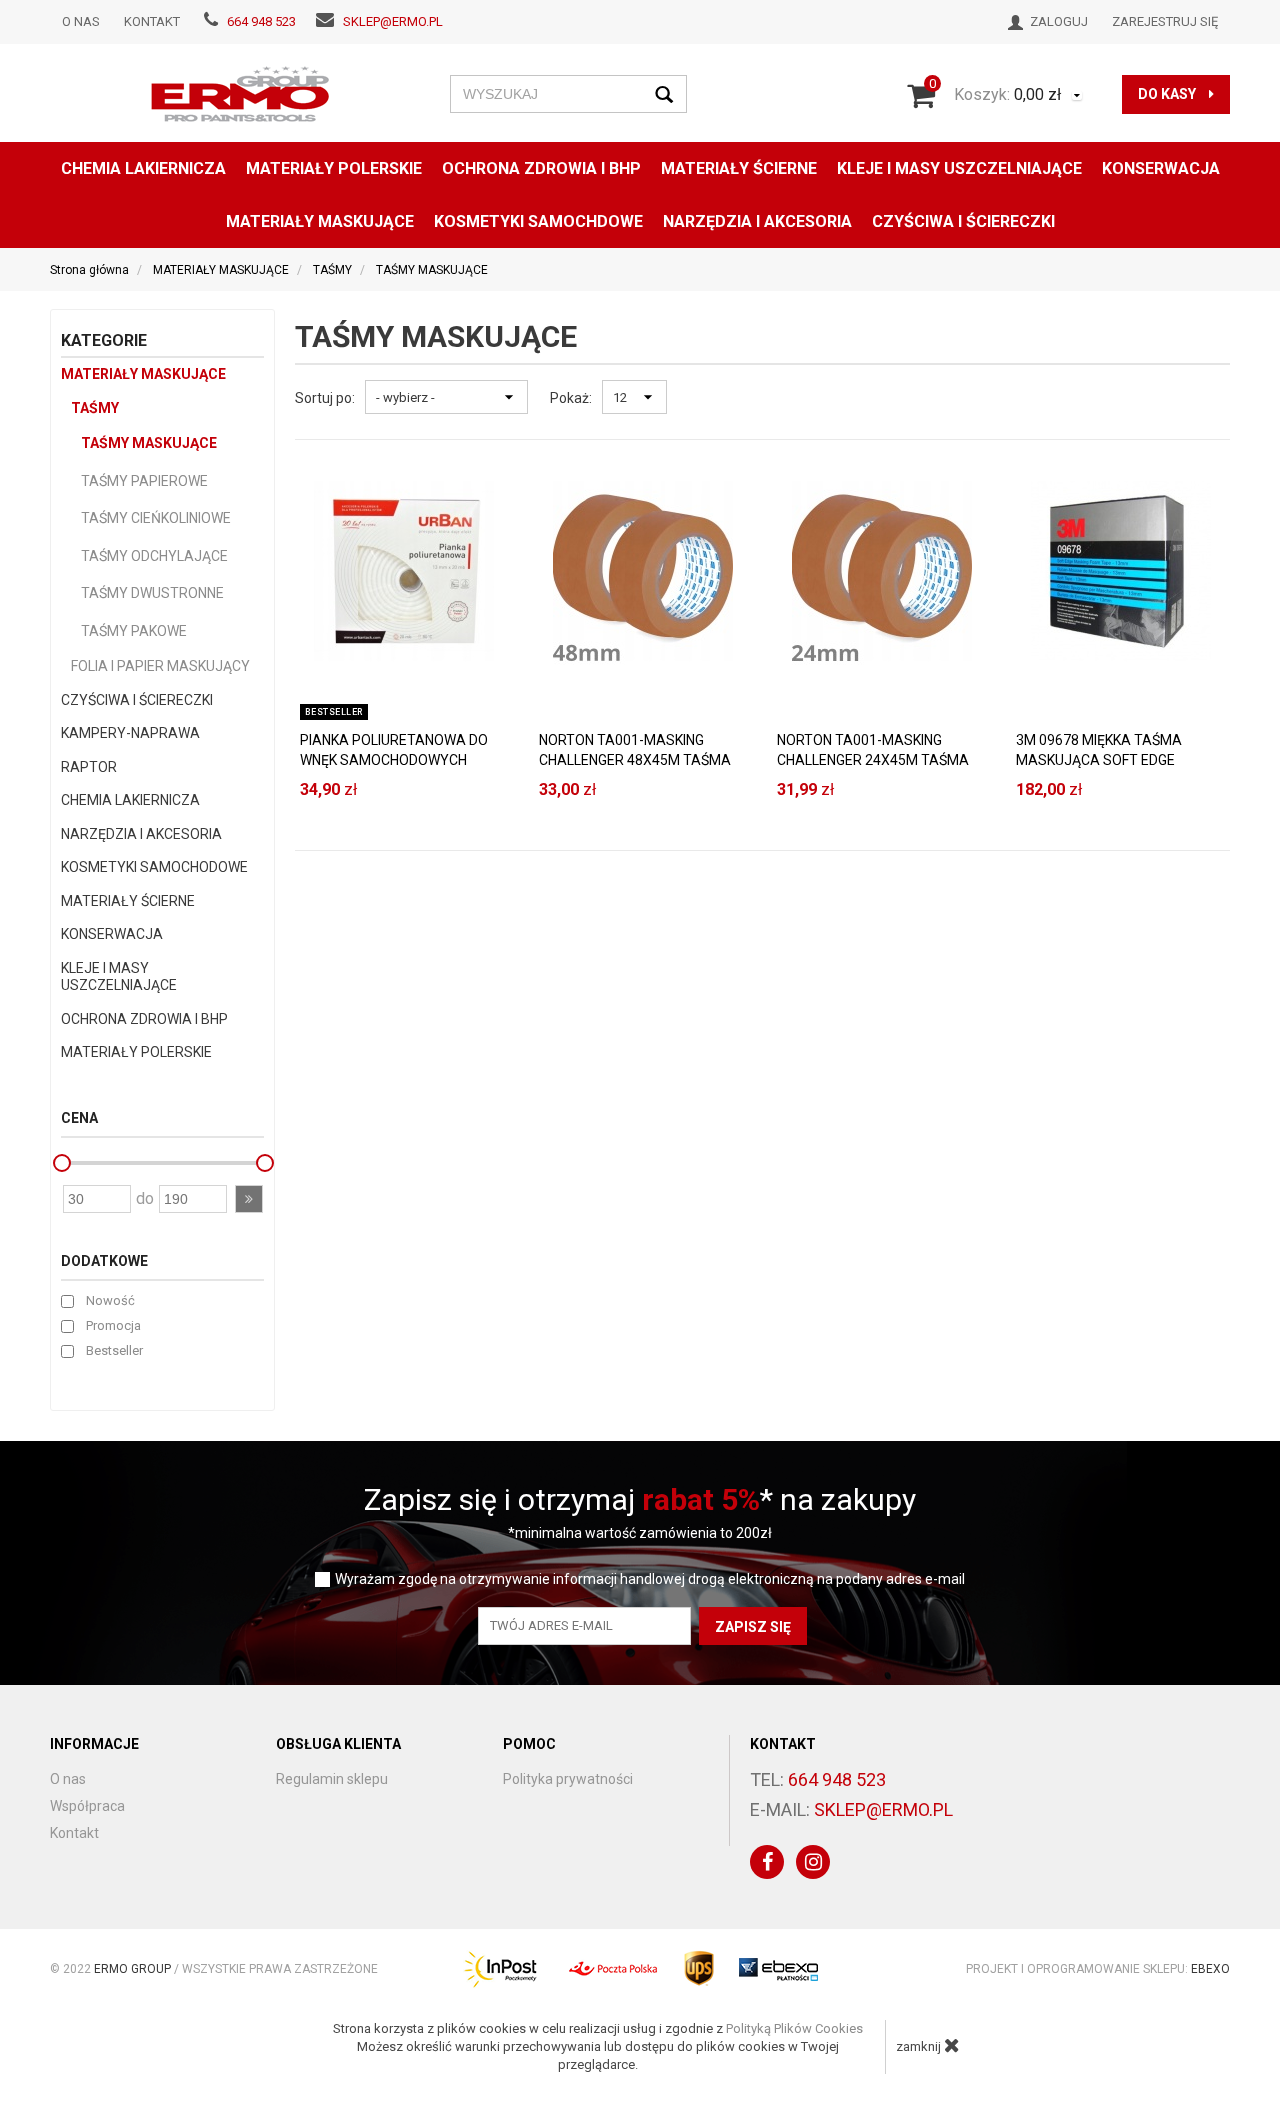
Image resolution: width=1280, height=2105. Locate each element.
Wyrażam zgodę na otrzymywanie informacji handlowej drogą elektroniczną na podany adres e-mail (650, 1579)
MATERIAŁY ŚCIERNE (739, 168)
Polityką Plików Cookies (794, 2028)
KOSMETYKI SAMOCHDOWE (538, 221)
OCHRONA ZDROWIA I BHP (541, 168)
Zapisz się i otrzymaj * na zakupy (640, 1499)
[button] (249, 1199)
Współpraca (87, 1806)
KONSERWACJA (112, 934)
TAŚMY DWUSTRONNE (152, 593)
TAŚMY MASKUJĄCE (149, 443)
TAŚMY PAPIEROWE (144, 481)
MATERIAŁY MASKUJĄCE (320, 221)
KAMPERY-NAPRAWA (130, 733)
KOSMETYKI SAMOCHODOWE (154, 867)
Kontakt (152, 21)
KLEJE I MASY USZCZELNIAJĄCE (959, 168)
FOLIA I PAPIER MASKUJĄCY (160, 666)
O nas (81, 21)
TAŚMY (95, 408)
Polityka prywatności (568, 1779)
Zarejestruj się (1165, 21)
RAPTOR (89, 767)
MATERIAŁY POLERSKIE (334, 168)
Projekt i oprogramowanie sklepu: (1098, 1969)
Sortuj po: (325, 398)
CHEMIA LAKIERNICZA (143, 168)
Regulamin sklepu (332, 1779)
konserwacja (1161, 168)
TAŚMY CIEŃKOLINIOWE (156, 518)
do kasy (1168, 94)
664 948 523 (261, 21)
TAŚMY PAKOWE (134, 631)
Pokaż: (571, 398)
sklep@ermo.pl (393, 21)
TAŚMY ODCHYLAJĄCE (154, 556)
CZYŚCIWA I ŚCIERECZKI (963, 221)
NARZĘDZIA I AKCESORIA (757, 221)
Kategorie (104, 340)
